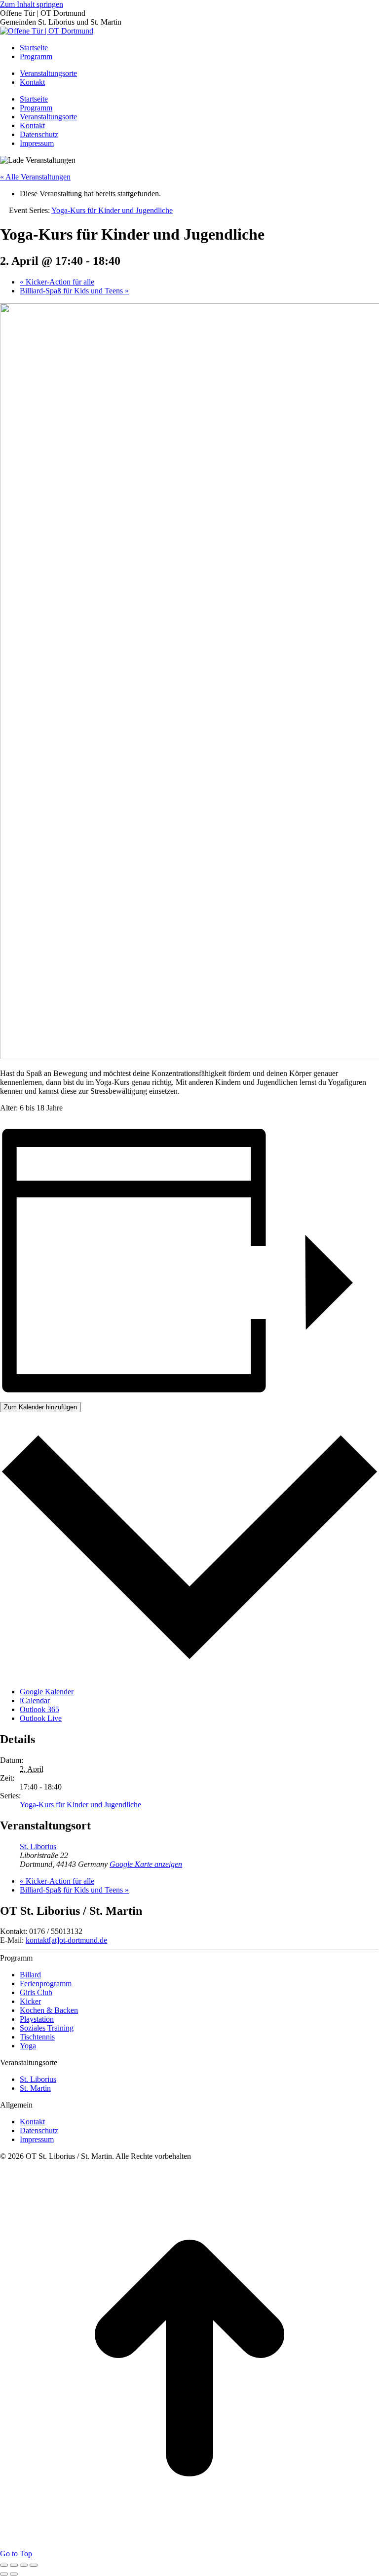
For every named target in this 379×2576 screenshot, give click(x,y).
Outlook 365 (39, 1709)
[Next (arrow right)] (14, 2574)
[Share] (14, 2565)
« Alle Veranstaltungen (35, 177)
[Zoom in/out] (34, 2565)
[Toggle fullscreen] (24, 2565)
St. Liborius (38, 1846)
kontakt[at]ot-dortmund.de (66, 1940)
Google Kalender (47, 1692)
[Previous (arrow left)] (4, 2574)
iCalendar (35, 1700)
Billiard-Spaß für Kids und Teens (74, 291)
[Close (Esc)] (4, 2565)
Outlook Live (41, 1718)
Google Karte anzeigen (146, 1864)
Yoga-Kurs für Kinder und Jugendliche (80, 1805)
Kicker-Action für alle (57, 282)
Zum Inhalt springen (32, 4)
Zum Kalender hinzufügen (40, 1407)
